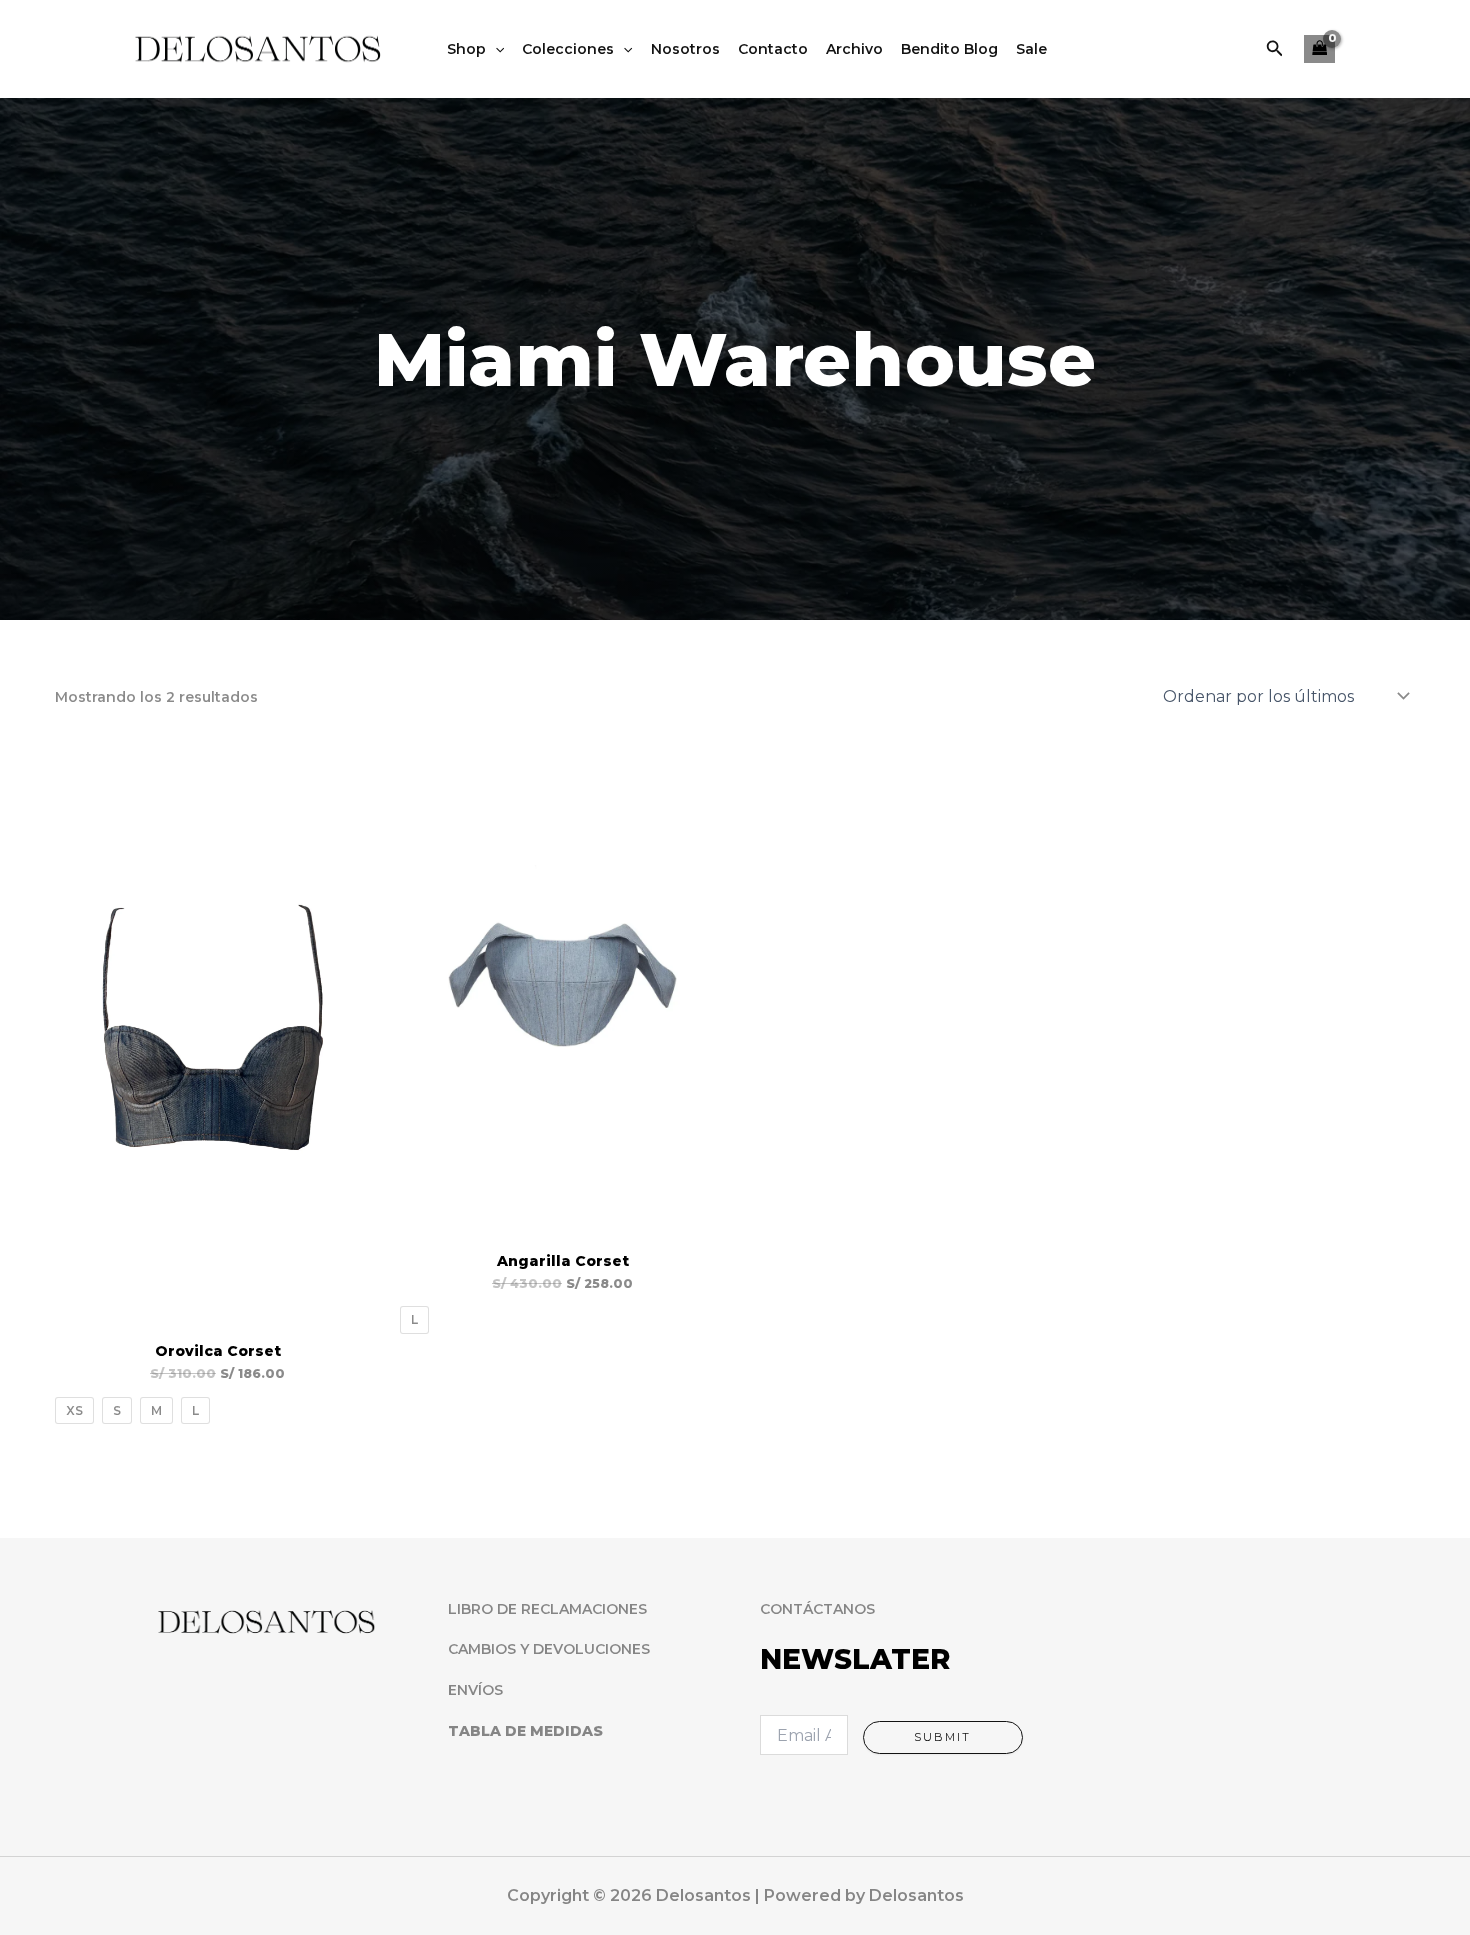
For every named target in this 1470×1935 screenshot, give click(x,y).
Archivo (854, 49)
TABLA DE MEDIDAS (525, 1731)
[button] (1275, 49)
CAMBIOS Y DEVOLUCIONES (549, 1649)
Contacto (773, 49)
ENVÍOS (475, 1690)
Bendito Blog (949, 49)
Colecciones (568, 49)
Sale (1031, 49)
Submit (942, 1737)
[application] (495, 49)
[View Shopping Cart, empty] (1319, 49)
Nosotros (685, 49)
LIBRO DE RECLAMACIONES (547, 1609)
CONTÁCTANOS (817, 1609)
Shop (466, 49)
